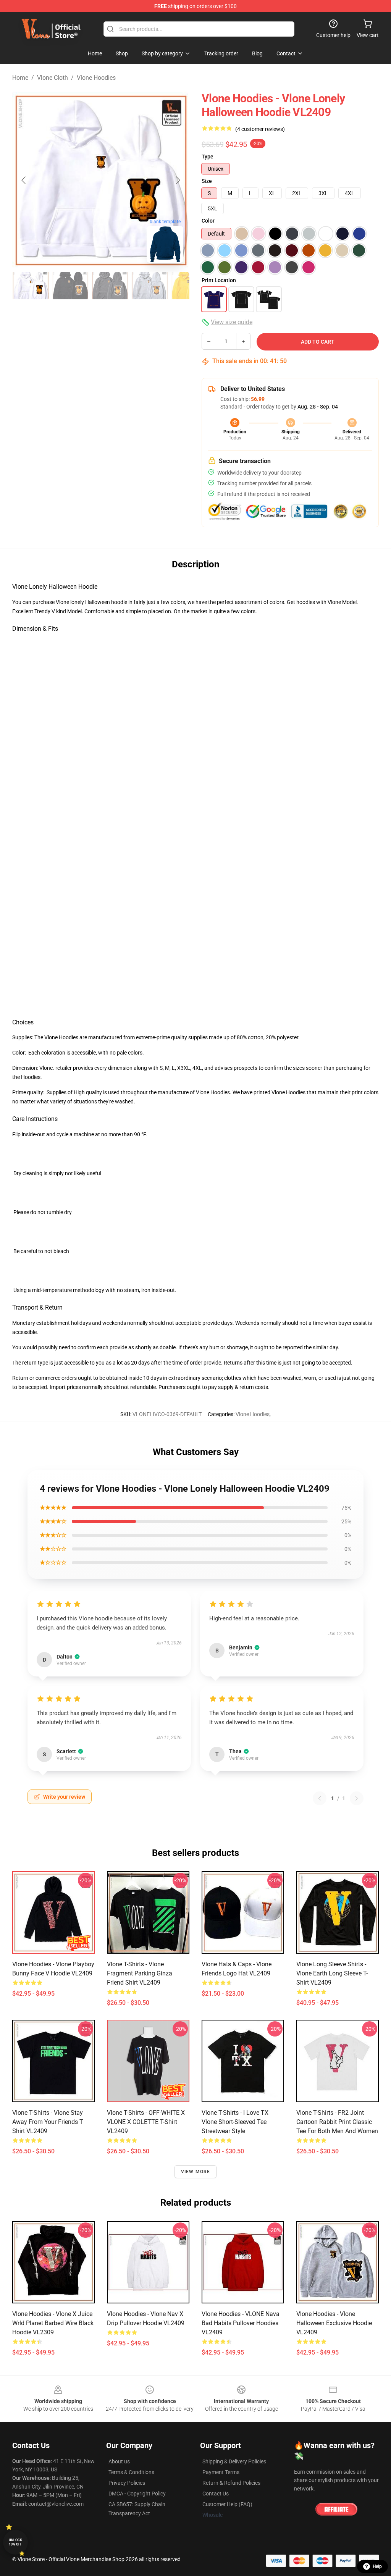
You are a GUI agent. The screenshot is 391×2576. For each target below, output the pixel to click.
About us (119, 2461)
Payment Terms (221, 2472)
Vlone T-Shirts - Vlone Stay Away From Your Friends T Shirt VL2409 (48, 2122)
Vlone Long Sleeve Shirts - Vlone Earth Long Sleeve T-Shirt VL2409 (332, 1973)
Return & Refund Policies (231, 2483)
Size (207, 181)
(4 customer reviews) (260, 129)
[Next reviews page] (357, 1798)
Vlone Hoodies (96, 78)
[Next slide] (178, 180)
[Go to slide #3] (110, 286)
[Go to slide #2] (70, 286)
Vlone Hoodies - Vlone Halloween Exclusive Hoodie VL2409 (334, 2323)
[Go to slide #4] (150, 286)
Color (208, 221)
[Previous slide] (24, 180)
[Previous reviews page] (320, 1798)
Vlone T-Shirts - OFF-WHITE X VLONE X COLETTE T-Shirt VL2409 (146, 2122)
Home (20, 78)
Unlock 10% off (15, 2542)
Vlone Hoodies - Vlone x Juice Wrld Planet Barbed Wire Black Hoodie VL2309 (53, 2323)
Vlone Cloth (53, 78)
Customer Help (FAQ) (227, 2504)
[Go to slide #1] (31, 286)
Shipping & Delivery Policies (234, 2461)
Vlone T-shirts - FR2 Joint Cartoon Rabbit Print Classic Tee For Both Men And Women (337, 2122)
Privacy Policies (127, 2483)
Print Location (219, 280)
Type (208, 157)
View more (196, 2172)
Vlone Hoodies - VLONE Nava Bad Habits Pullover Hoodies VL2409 (241, 2323)
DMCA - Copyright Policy (137, 2494)
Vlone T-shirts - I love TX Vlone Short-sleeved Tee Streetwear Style (235, 2122)
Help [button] (377, 2566)
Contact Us (216, 2494)
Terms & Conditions (131, 2472)
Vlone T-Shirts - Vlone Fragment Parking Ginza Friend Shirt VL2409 (140, 1973)
